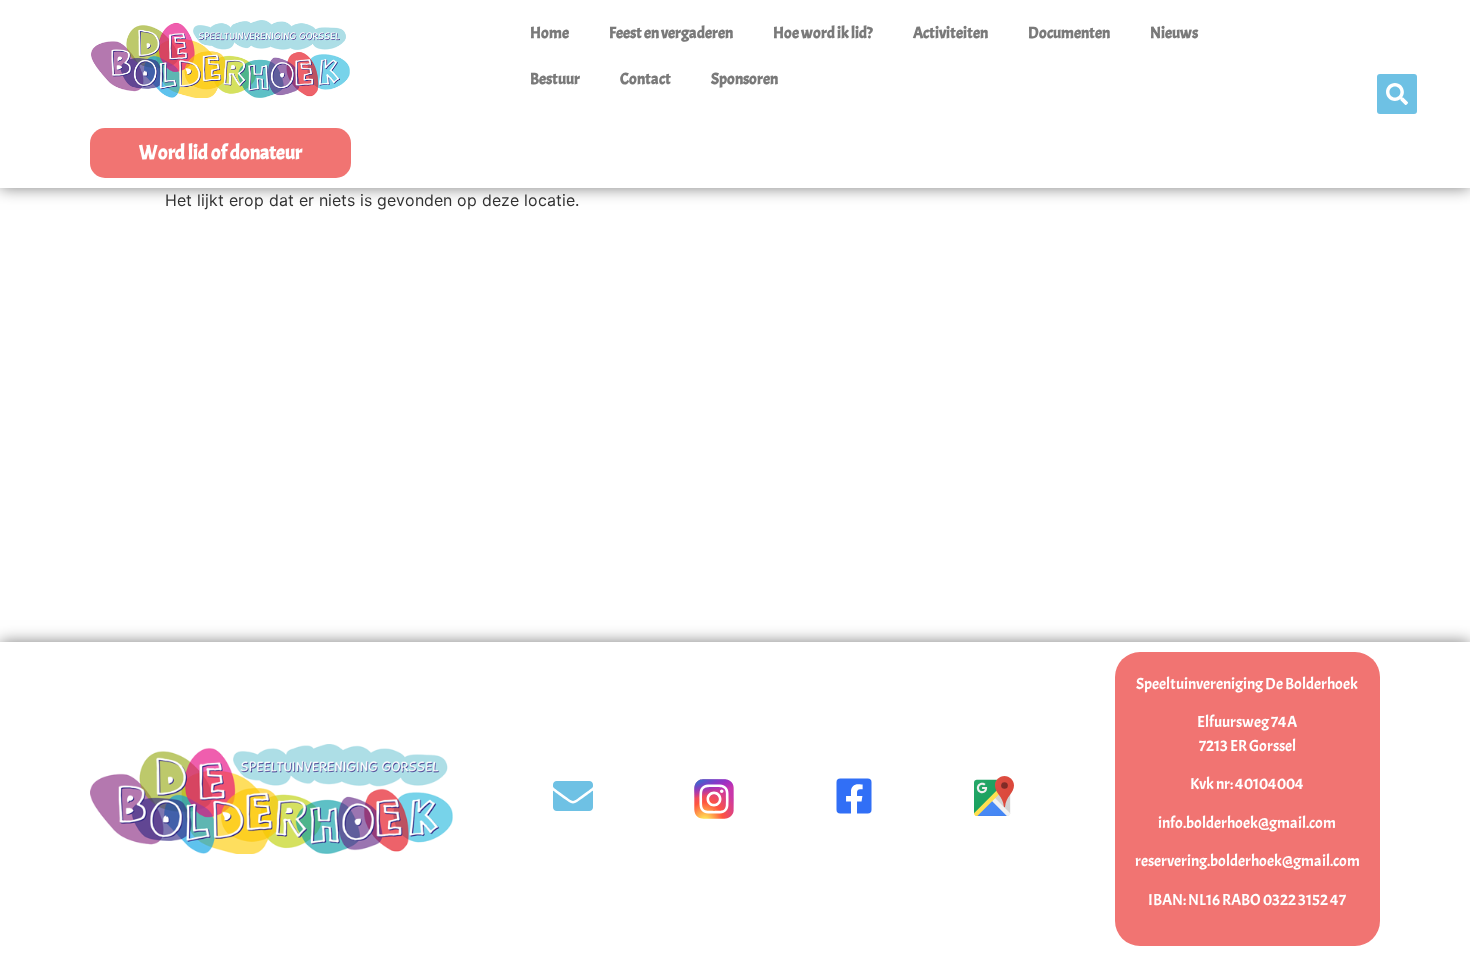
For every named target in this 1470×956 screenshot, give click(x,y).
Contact (645, 79)
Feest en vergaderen (671, 33)
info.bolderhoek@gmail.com (1247, 823)
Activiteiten (950, 33)
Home (549, 33)
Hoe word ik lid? (823, 33)
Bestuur (555, 79)
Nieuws (1174, 33)
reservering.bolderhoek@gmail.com (1247, 861)
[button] (1397, 94)
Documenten (1069, 33)
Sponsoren (744, 79)
